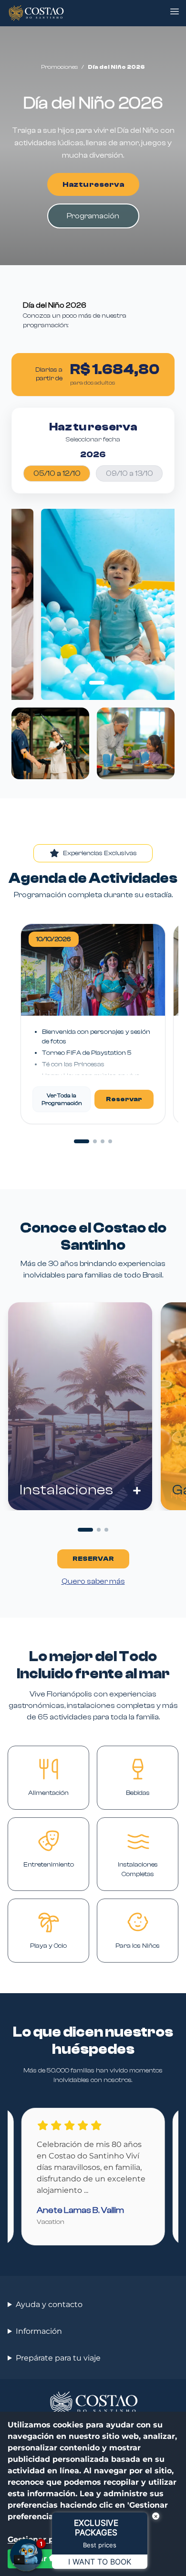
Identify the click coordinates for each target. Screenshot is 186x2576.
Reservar (124, 1099)
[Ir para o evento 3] (103, 1141)
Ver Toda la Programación (62, 1099)
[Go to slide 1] (83, 683)
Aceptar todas (43, 2559)
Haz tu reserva (93, 184)
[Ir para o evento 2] (95, 1141)
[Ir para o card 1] (85, 1530)
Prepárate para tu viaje (58, 2358)
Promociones (59, 67)
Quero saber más (93, 1581)
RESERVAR (93, 1559)
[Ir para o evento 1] (82, 1141)
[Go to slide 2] (97, 683)
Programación (93, 216)
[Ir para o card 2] (99, 1530)
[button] (175, 11)
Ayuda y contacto (49, 2304)
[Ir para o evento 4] (110, 1141)
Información (39, 2331)
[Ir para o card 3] (106, 1530)
